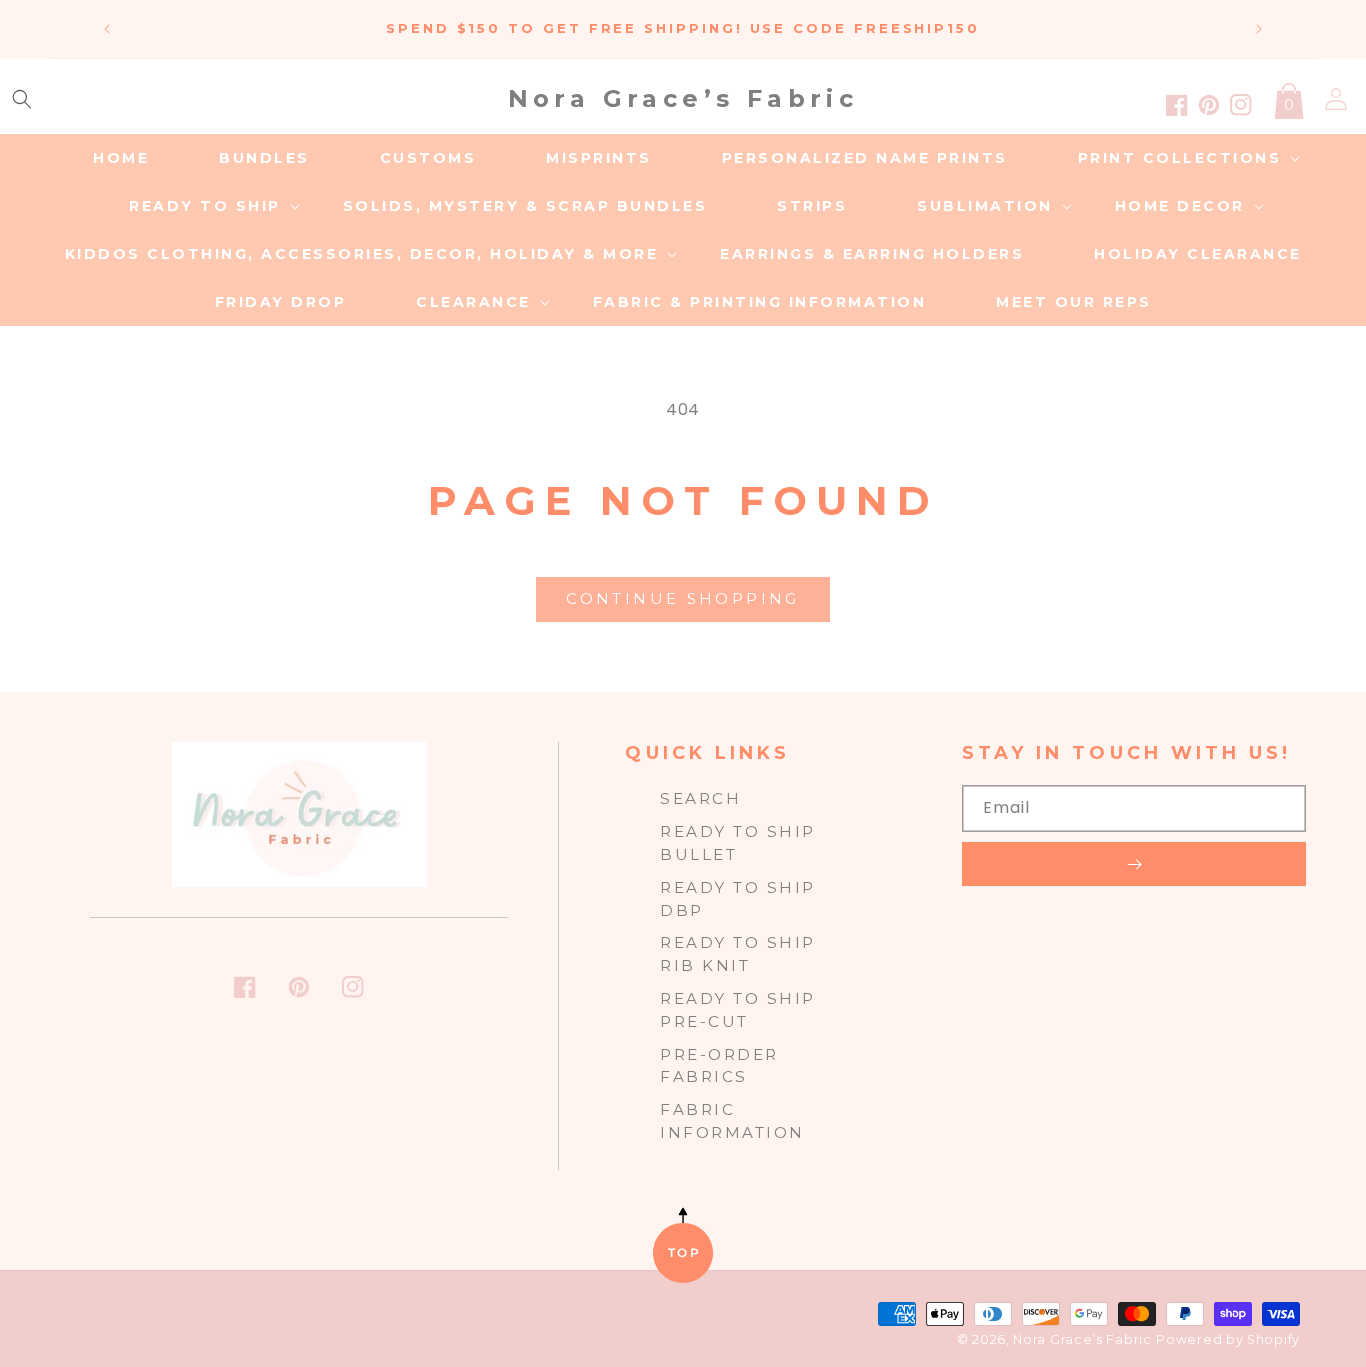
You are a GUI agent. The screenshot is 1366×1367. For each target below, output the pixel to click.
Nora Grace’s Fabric (1082, 1339)
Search (700, 798)
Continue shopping (682, 598)
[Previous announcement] (107, 29)
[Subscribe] (1134, 864)
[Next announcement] (1259, 29)
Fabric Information (732, 1121)
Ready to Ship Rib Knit (738, 954)
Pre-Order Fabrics (719, 1066)
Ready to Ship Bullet (738, 843)
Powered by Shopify (1228, 1339)
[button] (22, 99)
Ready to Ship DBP (738, 899)
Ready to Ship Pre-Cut (738, 1010)
